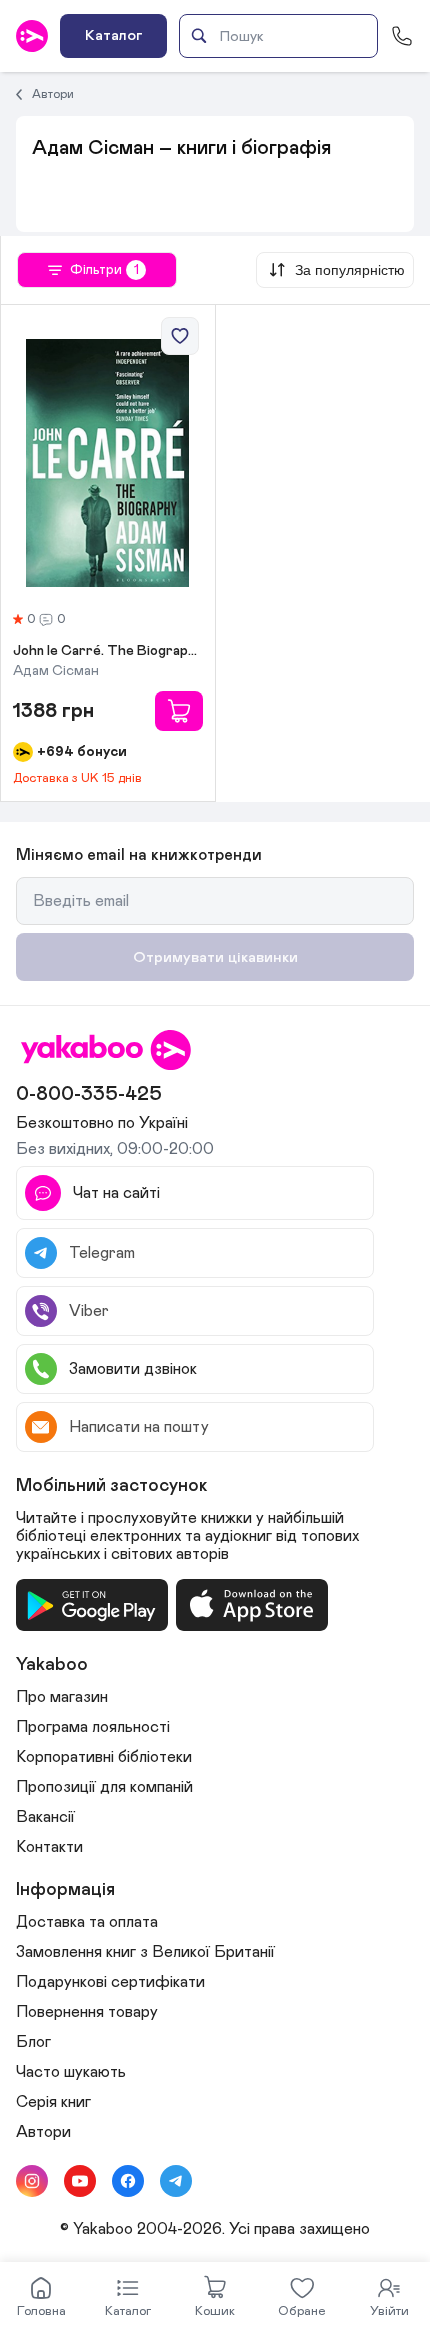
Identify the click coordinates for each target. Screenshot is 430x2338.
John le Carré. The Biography (108, 651)
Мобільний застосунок (112, 1486)
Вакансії (45, 1817)
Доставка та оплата (87, 1922)
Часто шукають (71, 2072)
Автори (53, 94)
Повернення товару (87, 2012)
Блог (33, 2042)
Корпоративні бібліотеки (104, 1757)
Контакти (49, 1847)
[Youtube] (80, 2181)
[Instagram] (32, 2181)
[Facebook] (128, 2181)
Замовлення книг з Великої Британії (145, 1952)
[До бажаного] (180, 336)
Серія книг (53, 2102)
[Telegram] (176, 2181)
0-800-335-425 (89, 1094)
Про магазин (62, 1697)
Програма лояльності (93, 1727)
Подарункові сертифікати (110, 1982)
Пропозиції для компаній (104, 1787)
